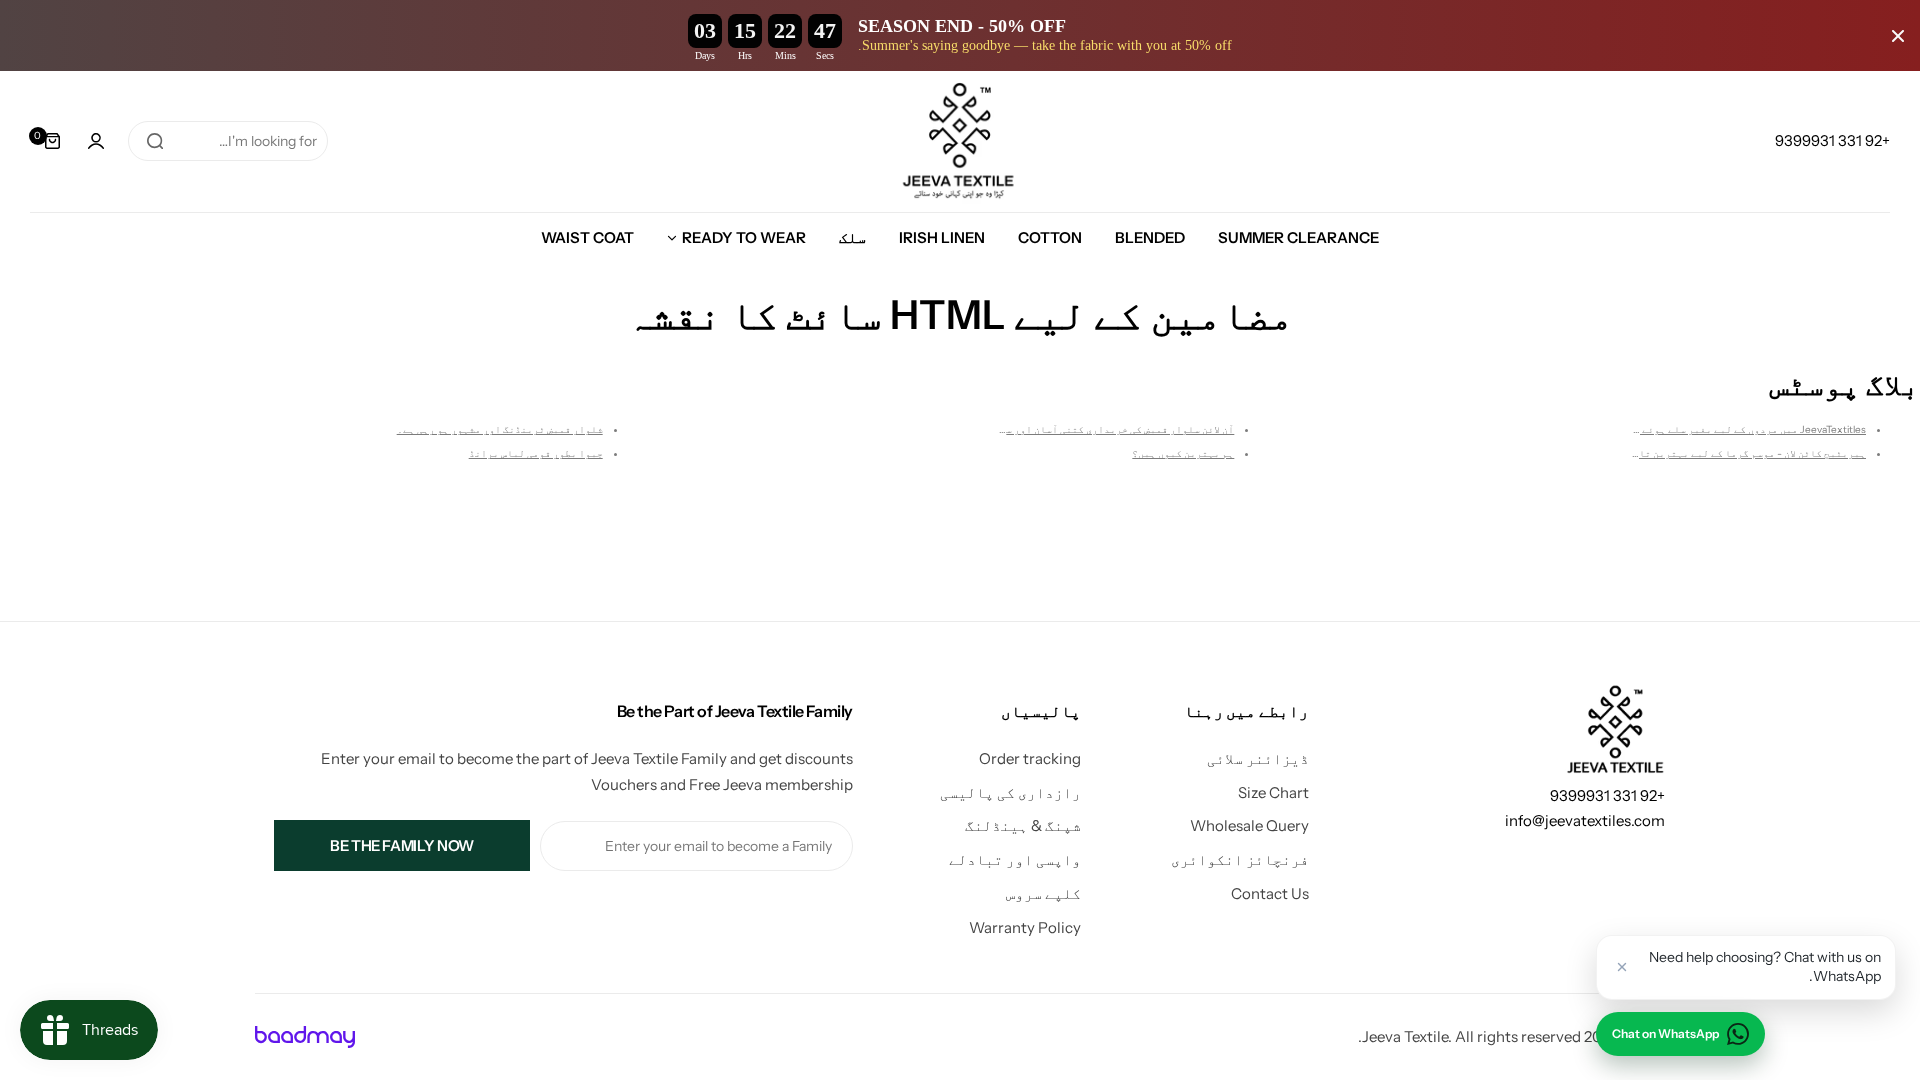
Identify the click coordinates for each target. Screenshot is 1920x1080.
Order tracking (1030, 758)
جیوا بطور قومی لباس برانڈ (536, 453)
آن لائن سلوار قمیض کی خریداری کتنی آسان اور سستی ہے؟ (1101, 429)
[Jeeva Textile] (960, 141)
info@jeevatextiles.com (1585, 820)
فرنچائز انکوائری (1240, 859)
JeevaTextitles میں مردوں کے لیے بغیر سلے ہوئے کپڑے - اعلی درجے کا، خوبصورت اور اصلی (1656, 429)
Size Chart (1273, 792)
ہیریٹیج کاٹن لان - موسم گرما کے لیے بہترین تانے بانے (1733, 453)
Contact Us (1270, 893)
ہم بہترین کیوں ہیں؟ (1183, 453)
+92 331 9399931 (1607, 795)
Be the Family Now (402, 845)
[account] (96, 141)
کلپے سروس (1043, 893)
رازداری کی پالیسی (1010, 792)
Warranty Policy (1025, 927)
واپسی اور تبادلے (1015, 859)
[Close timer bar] (1898, 36)
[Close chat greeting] (1622, 967)
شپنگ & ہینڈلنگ (1023, 825)
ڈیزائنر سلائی (1258, 758)
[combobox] (228, 141)
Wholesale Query (1249, 825)
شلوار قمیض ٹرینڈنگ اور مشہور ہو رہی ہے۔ (500, 429)
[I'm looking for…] (155, 141)
